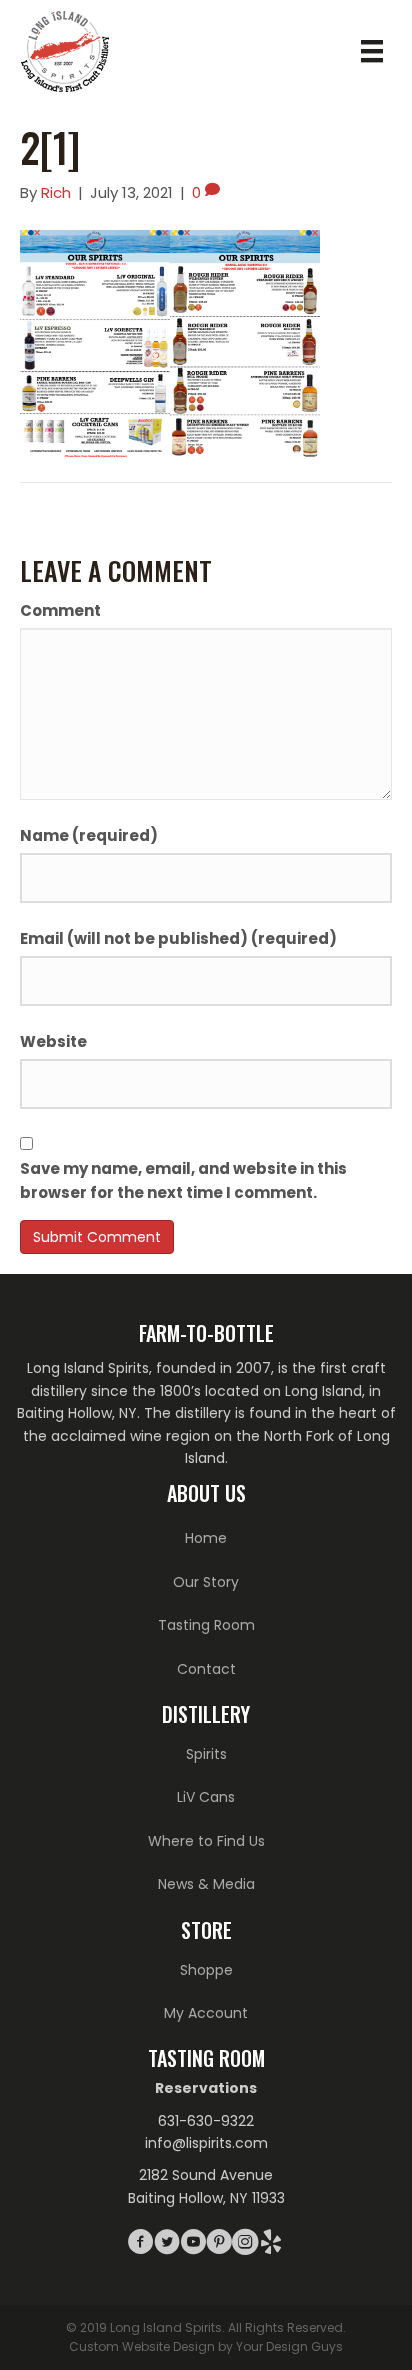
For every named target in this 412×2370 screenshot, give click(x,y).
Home (206, 1538)
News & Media (206, 1884)
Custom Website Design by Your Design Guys (206, 2346)
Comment (60, 610)
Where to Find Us (206, 1841)
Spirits (206, 1754)
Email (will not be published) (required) (178, 938)
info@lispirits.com (206, 2143)
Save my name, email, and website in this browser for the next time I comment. (183, 1180)
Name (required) (89, 835)
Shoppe (206, 1970)
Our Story (206, 1582)
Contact (206, 1669)
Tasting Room (206, 1625)
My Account (206, 2013)
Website (53, 1041)
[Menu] (372, 51)
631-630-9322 (206, 2121)
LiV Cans (206, 1797)
